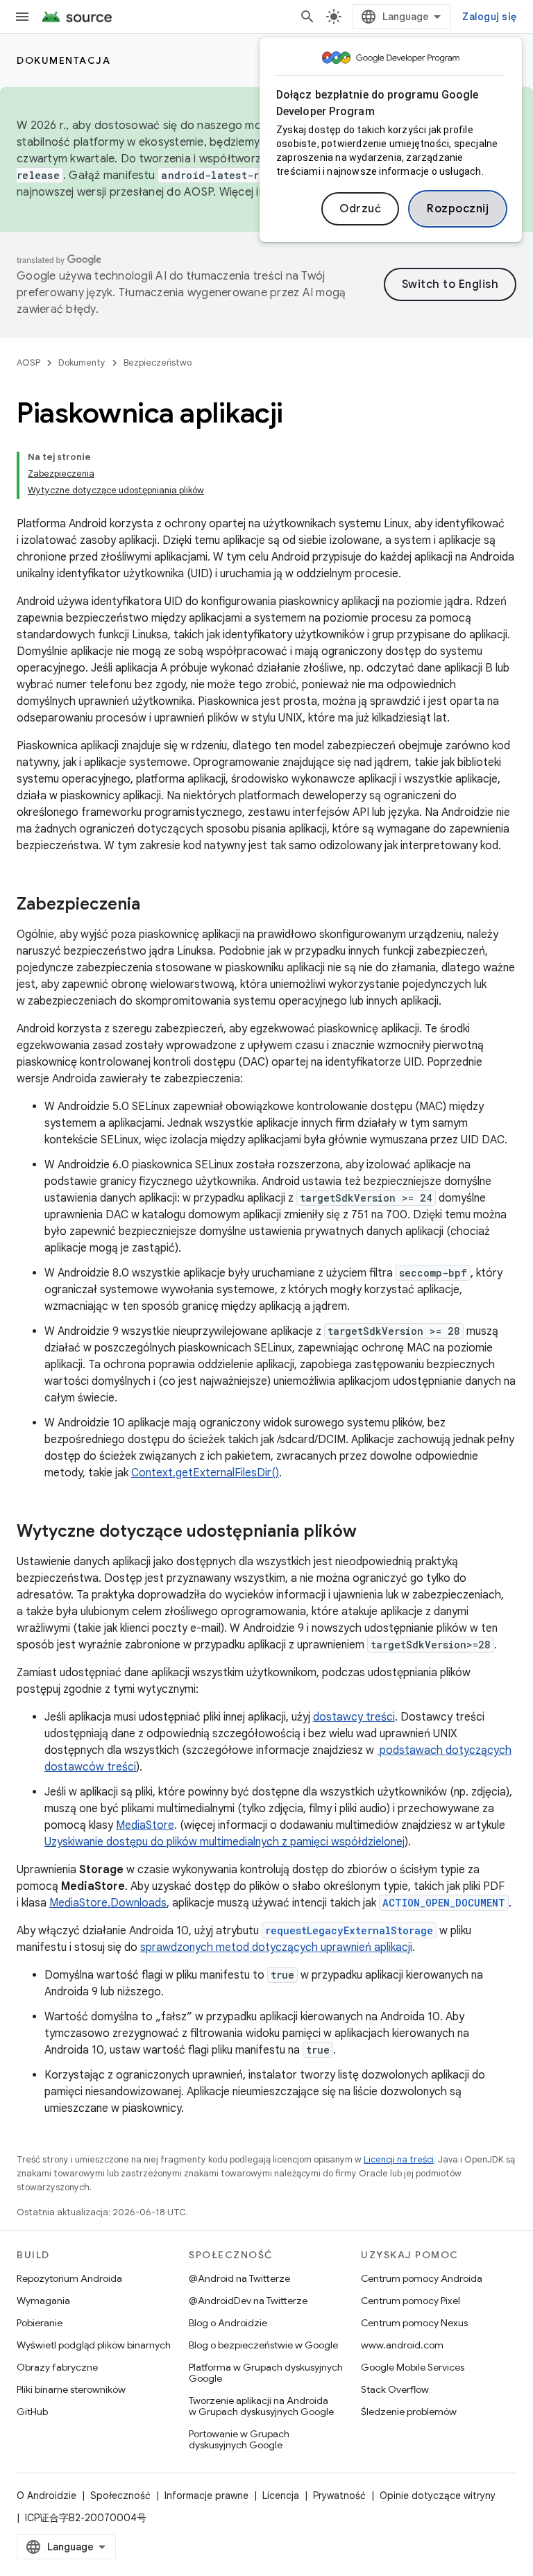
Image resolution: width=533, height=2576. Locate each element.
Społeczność (120, 2496)
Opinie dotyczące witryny (438, 2496)
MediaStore (145, 1825)
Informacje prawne (206, 2496)
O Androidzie (46, 2496)
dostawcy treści (354, 1717)
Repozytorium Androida (69, 2278)
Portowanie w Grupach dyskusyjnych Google (239, 2439)
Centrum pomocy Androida (422, 2278)
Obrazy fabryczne (57, 2367)
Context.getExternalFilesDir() (205, 1473)
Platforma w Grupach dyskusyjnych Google (266, 2373)
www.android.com (402, 2345)
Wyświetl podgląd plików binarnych (94, 2345)
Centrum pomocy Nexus (414, 2323)
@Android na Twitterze (239, 2278)
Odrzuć (360, 209)
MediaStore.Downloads (108, 1903)
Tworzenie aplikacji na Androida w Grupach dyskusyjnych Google (261, 2406)
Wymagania (43, 2301)
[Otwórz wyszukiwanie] (307, 17)
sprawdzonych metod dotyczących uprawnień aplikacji (276, 1947)
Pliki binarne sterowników (71, 2389)
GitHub (32, 2412)
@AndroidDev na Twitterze (248, 2301)
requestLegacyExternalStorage (349, 1930)
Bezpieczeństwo (158, 362)
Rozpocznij (458, 209)
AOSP (28, 362)
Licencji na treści (399, 2159)
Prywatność (339, 2496)
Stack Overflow (395, 2389)
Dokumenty (82, 362)
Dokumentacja (64, 60)
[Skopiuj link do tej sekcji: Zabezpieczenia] (154, 905)
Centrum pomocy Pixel (411, 2301)
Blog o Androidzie (228, 2323)
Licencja (281, 2496)
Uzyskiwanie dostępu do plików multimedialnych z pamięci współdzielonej (225, 1842)
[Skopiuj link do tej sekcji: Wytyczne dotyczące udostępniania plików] (371, 1533)
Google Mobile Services (413, 2367)
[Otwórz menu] (22, 17)
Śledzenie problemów (409, 2412)
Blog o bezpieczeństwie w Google (263, 2345)
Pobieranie (40, 2323)
